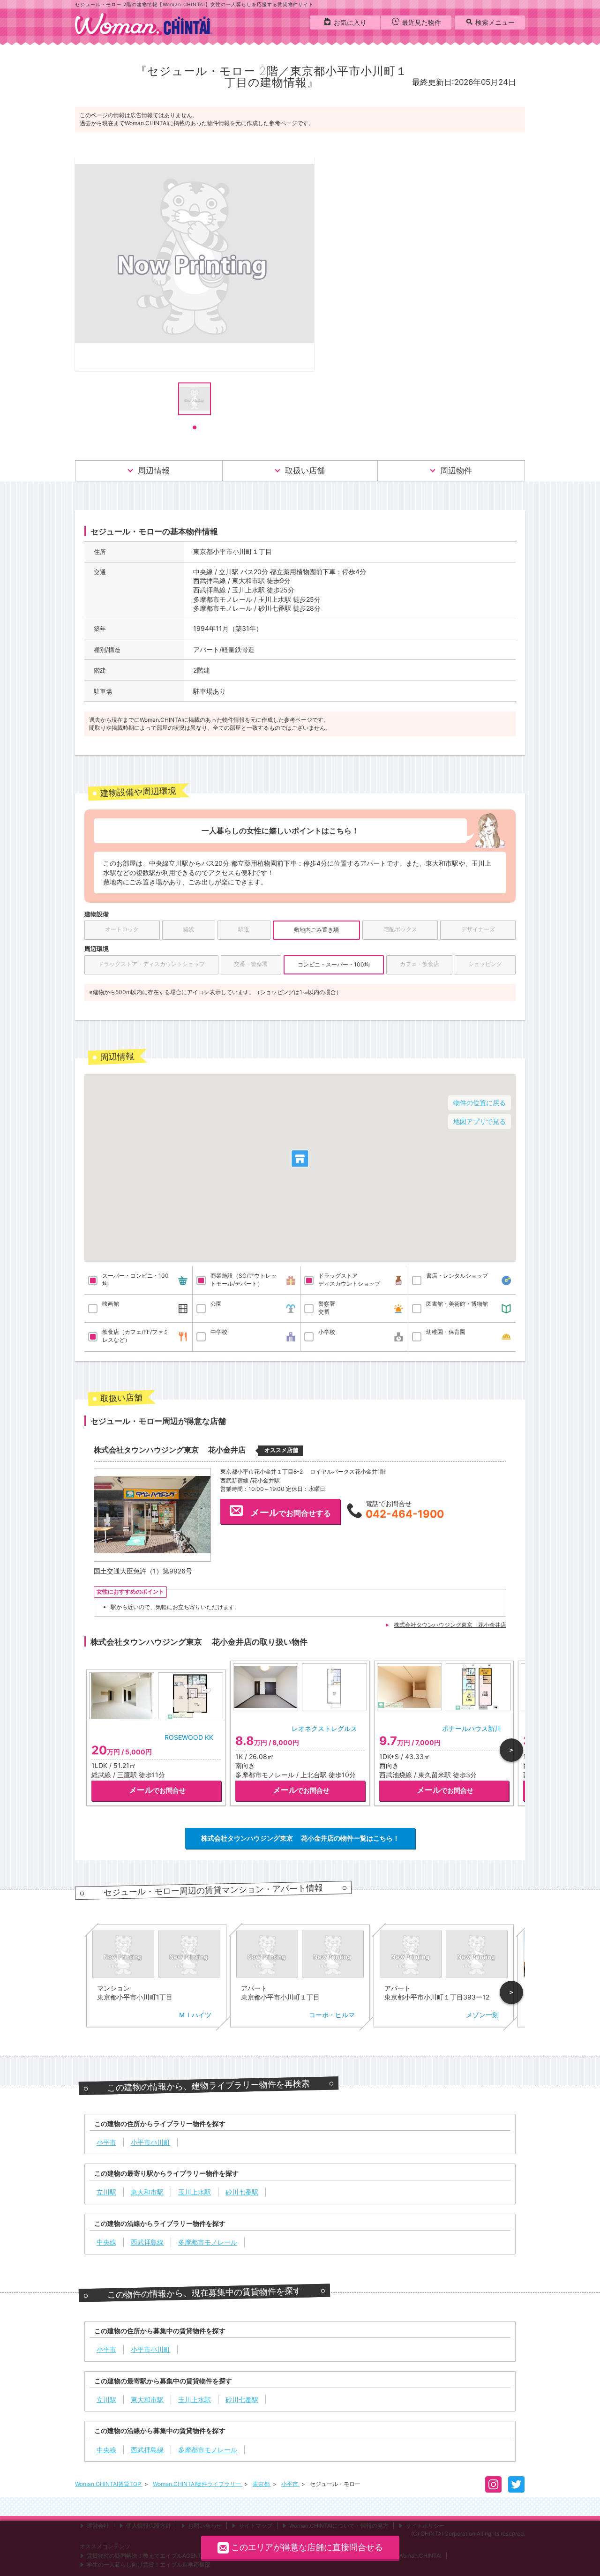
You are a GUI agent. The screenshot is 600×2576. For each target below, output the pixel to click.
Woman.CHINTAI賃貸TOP (109, 2484)
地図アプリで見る (480, 1121)
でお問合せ (157, 1790)
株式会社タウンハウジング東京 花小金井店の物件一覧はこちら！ (300, 1838)
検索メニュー (495, 22)
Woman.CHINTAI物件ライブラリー (198, 2484)
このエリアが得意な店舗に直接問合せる (307, 2547)
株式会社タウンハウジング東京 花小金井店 (450, 1625)
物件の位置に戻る (480, 1103)
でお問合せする (291, 1513)
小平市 (290, 2484)
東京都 (262, 2484)
